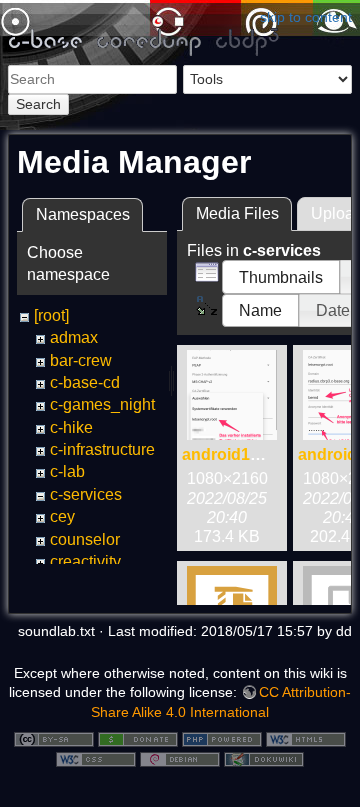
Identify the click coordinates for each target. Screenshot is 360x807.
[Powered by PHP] (222, 738)
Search (38, 104)
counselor (85, 539)
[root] (51, 315)
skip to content (306, 17)
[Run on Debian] (180, 758)
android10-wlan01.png (266, 454)
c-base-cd (85, 382)
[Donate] (138, 738)
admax (74, 337)
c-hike (71, 427)
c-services (86, 494)
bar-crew (81, 360)
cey (62, 516)
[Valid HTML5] (306, 738)
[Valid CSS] (96, 758)
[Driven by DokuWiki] (264, 758)
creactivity (85, 561)
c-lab (67, 471)
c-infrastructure (102, 449)
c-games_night (102, 404)
